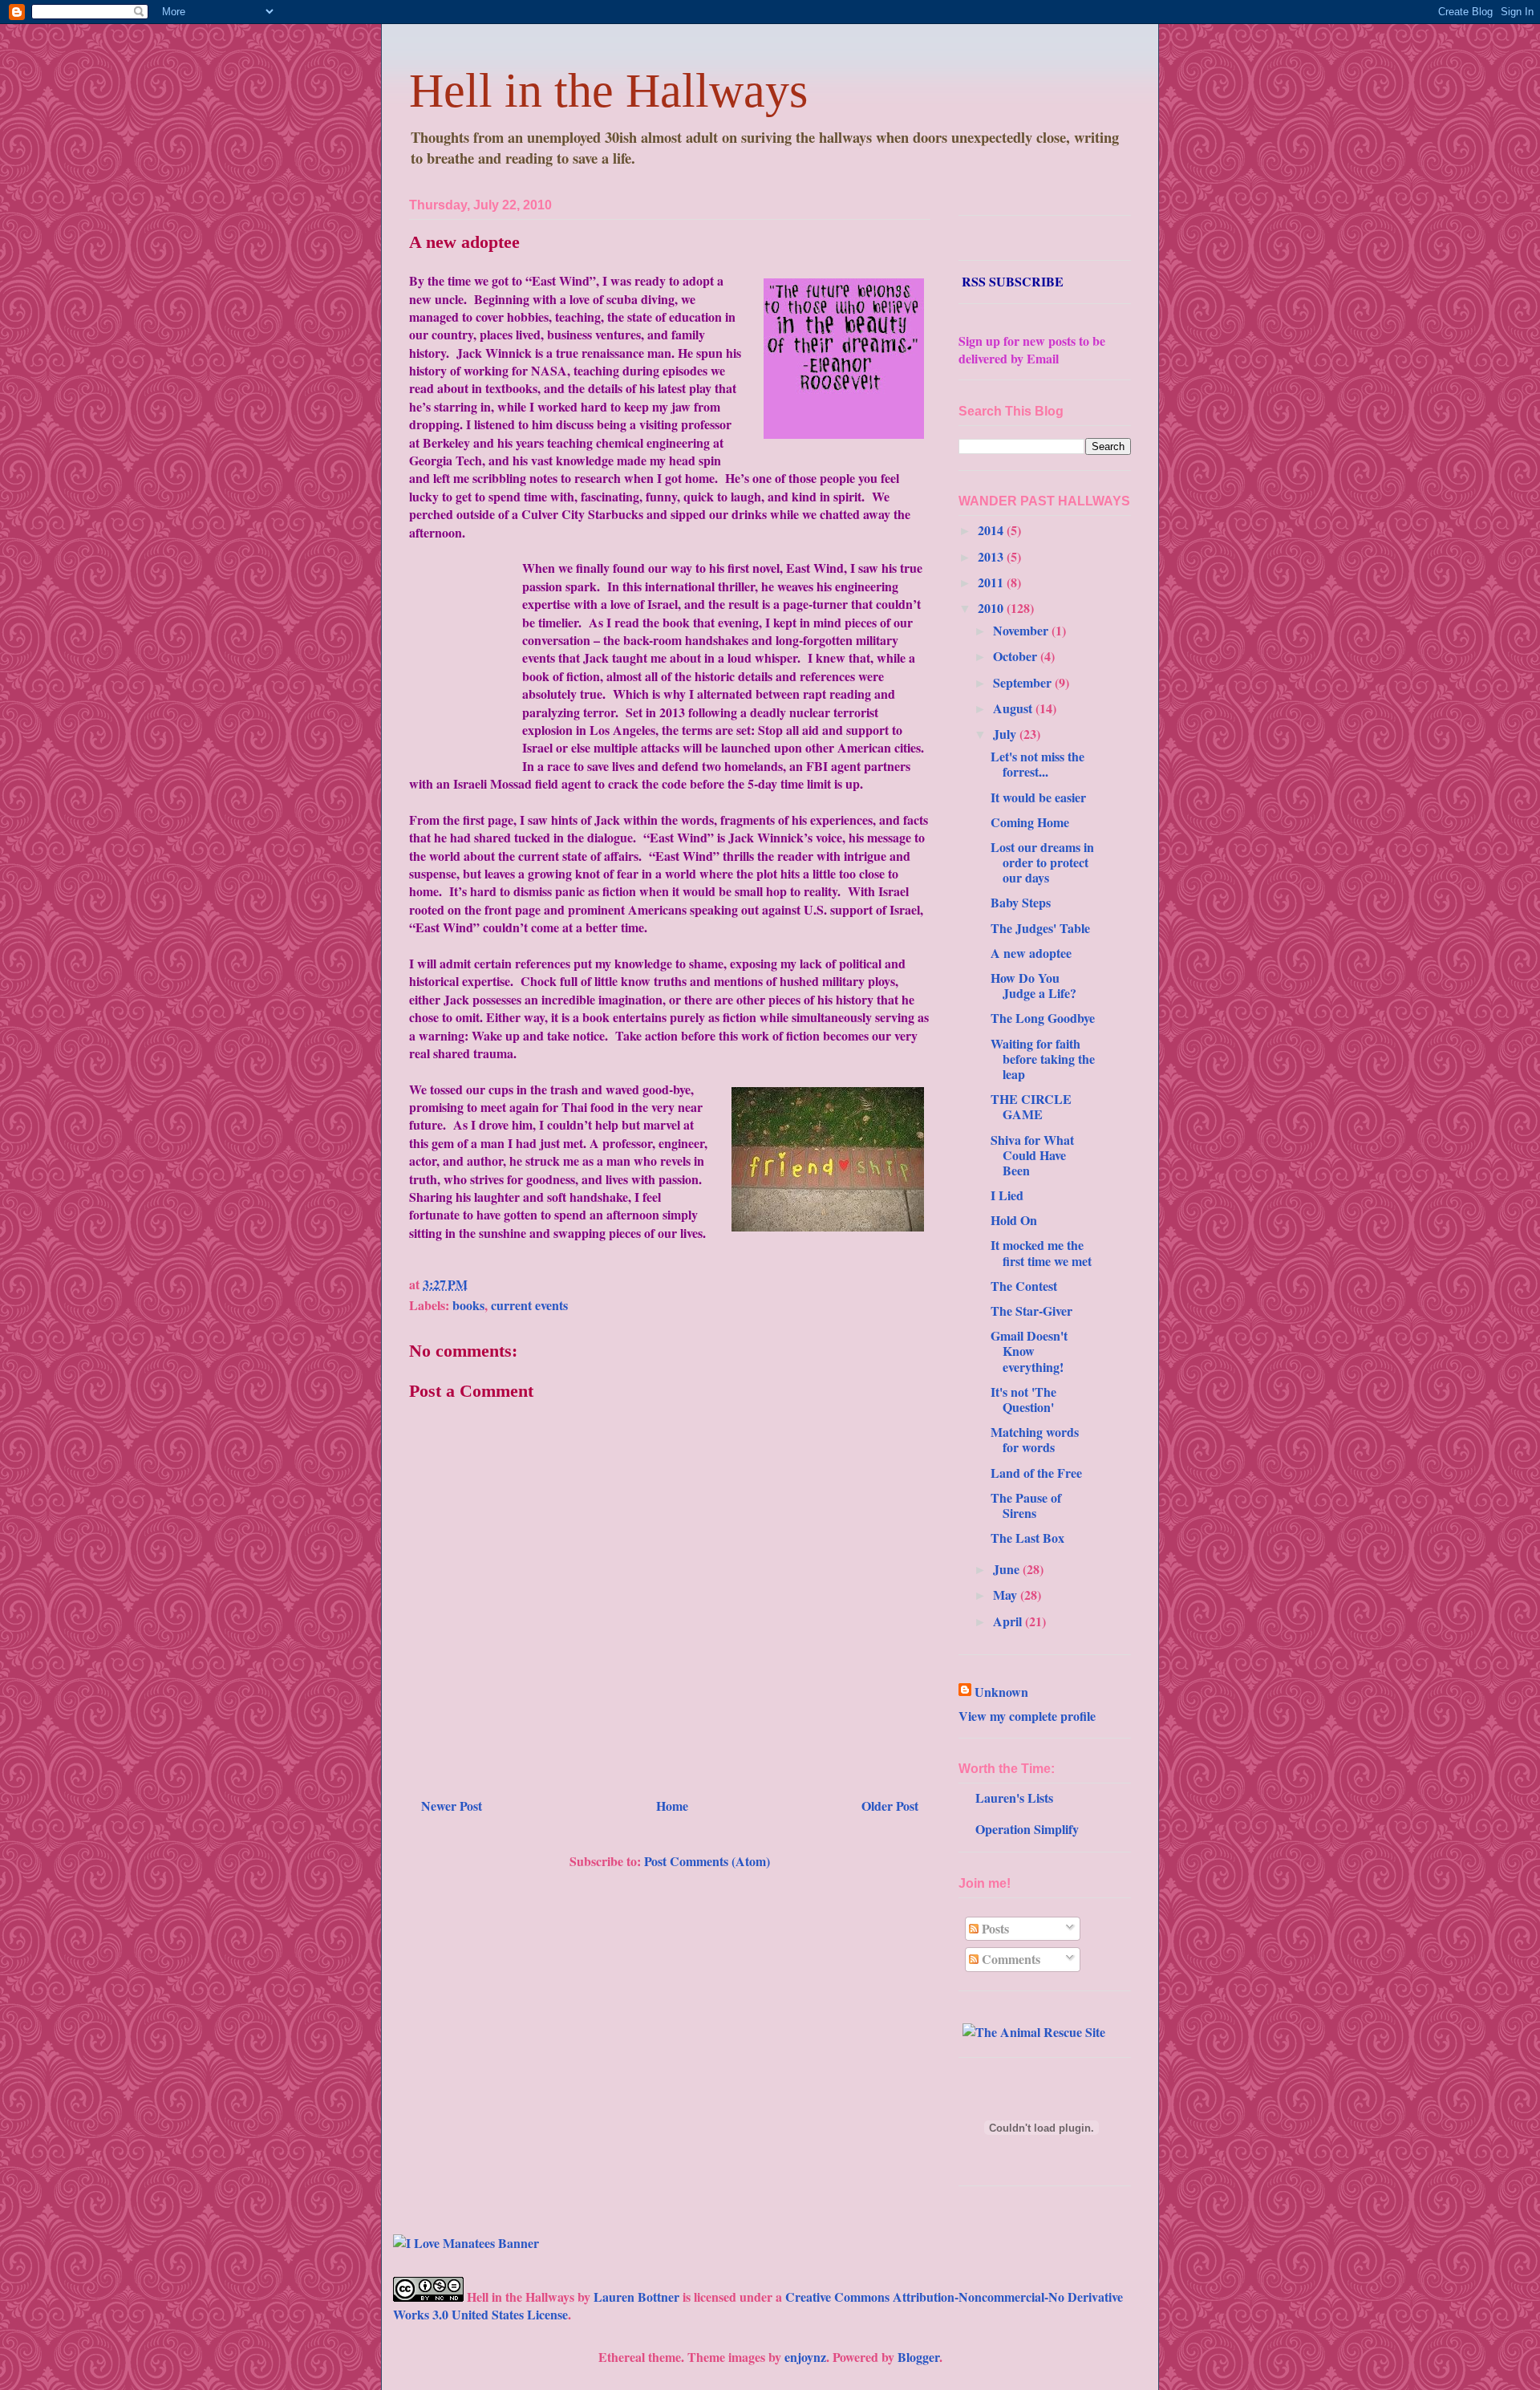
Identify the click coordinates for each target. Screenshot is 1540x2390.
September (1024, 682)
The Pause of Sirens (1026, 1505)
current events (529, 1305)
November (1022, 630)
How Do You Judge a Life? (1033, 985)
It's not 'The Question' (1023, 1399)
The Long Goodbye (1043, 1018)
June (1008, 1569)
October (1017, 656)
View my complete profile (1027, 1716)
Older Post (890, 1806)
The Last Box (1027, 1538)
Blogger (918, 2357)
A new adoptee (464, 242)
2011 (992, 582)
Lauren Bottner (636, 2297)
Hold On (1014, 1220)
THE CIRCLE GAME (1031, 1106)
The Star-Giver (1031, 1311)
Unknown (1001, 1692)
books (468, 1305)
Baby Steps (1021, 902)
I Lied (1007, 1195)
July (1006, 734)
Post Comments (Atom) (707, 1861)
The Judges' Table (1040, 928)
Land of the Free (1036, 1473)
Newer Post (452, 1806)
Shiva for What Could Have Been (1032, 1155)
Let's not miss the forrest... (1037, 764)
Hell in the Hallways (608, 91)
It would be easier (1038, 797)
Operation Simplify (1027, 1829)
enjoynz (805, 2357)
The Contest (1024, 1286)
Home (672, 1806)
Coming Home (1030, 822)
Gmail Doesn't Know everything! (1029, 1351)
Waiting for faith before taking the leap (1043, 1059)
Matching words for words (1035, 1439)
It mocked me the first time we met (1041, 1252)
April (1009, 1621)
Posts (994, 1928)
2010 (992, 608)
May (1007, 1595)
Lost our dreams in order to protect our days (1042, 862)
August (1014, 708)
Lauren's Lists (1014, 1798)
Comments (1009, 1959)
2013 (992, 556)
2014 (992, 530)
